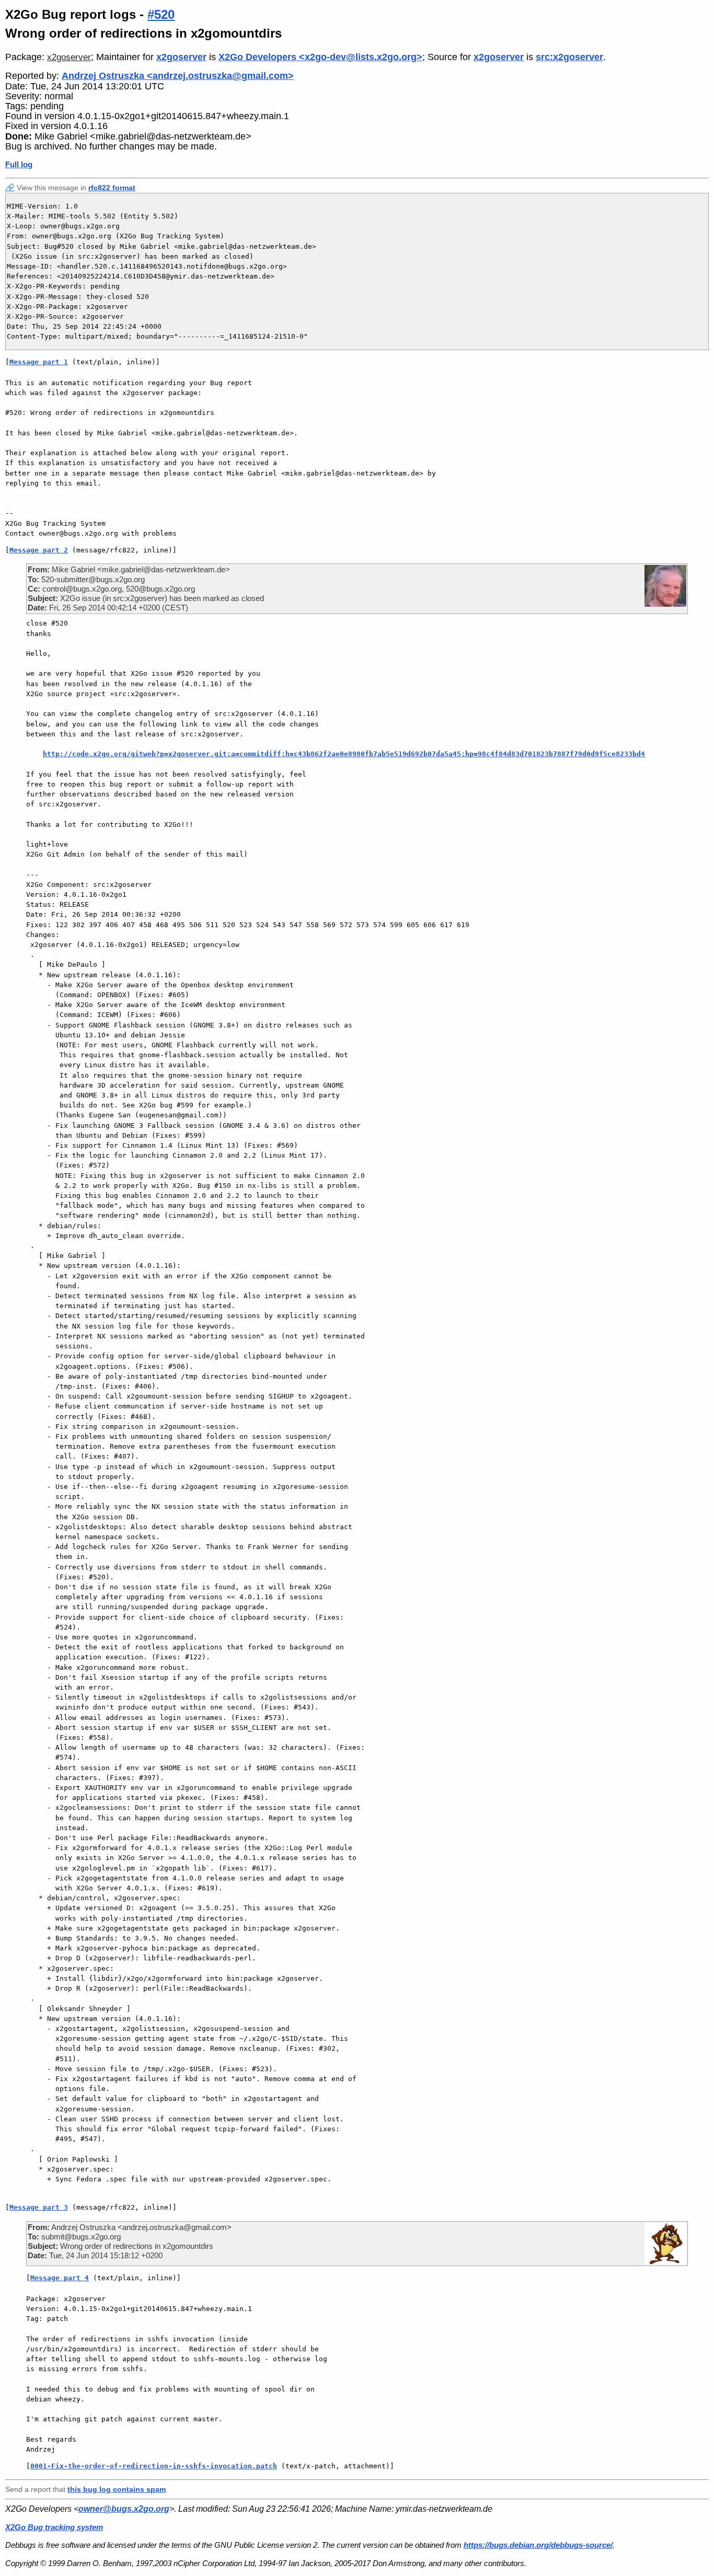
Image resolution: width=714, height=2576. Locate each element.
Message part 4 (60, 2278)
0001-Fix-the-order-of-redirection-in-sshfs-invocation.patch (154, 2466)
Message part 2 (39, 550)
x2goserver (69, 57)
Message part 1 (39, 362)
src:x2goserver (569, 57)
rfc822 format (112, 188)
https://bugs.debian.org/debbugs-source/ (538, 2545)
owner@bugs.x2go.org (124, 2509)
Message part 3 (39, 2207)
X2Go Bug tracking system (54, 2527)
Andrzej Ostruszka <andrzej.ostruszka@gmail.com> (178, 76)
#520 (161, 14)
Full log (19, 164)
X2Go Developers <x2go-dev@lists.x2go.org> (320, 57)
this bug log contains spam (117, 2489)
